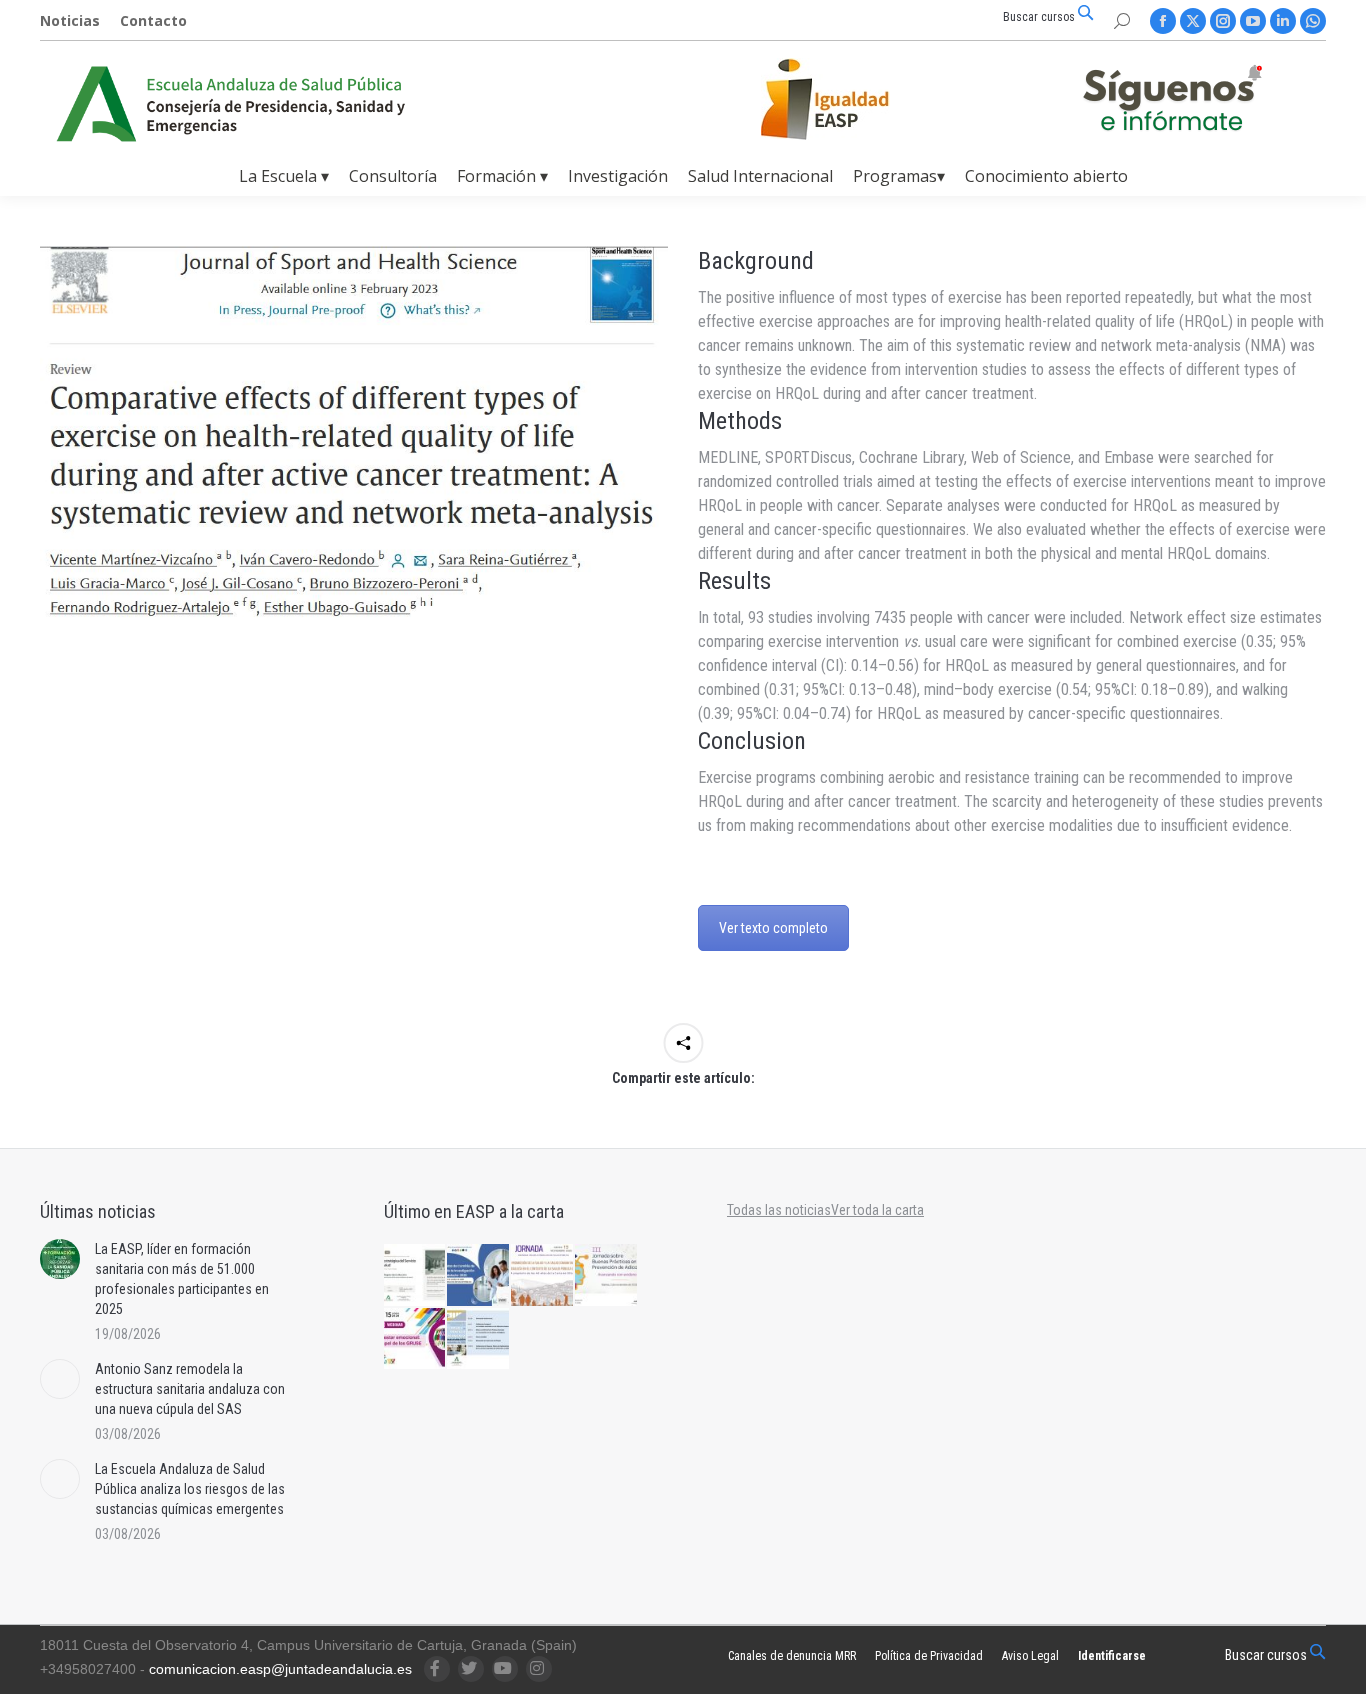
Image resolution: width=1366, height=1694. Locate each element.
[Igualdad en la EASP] (857, 99)
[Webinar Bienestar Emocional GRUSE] (416, 1340)
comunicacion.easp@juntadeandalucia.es (280, 1669)
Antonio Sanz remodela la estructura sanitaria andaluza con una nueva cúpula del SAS (190, 1389)
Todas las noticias (779, 1210)
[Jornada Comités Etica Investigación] (479, 1276)
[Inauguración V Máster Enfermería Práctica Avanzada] (479, 1340)
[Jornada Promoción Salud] (543, 1276)
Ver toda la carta (877, 1210)
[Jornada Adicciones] (607, 1276)
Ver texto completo (773, 928)
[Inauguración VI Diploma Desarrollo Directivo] (416, 1276)
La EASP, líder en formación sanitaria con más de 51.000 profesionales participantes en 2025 (182, 1279)
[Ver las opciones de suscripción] (1172, 102)
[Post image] (60, 1259)
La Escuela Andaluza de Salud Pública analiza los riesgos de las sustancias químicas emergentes (190, 1489)
